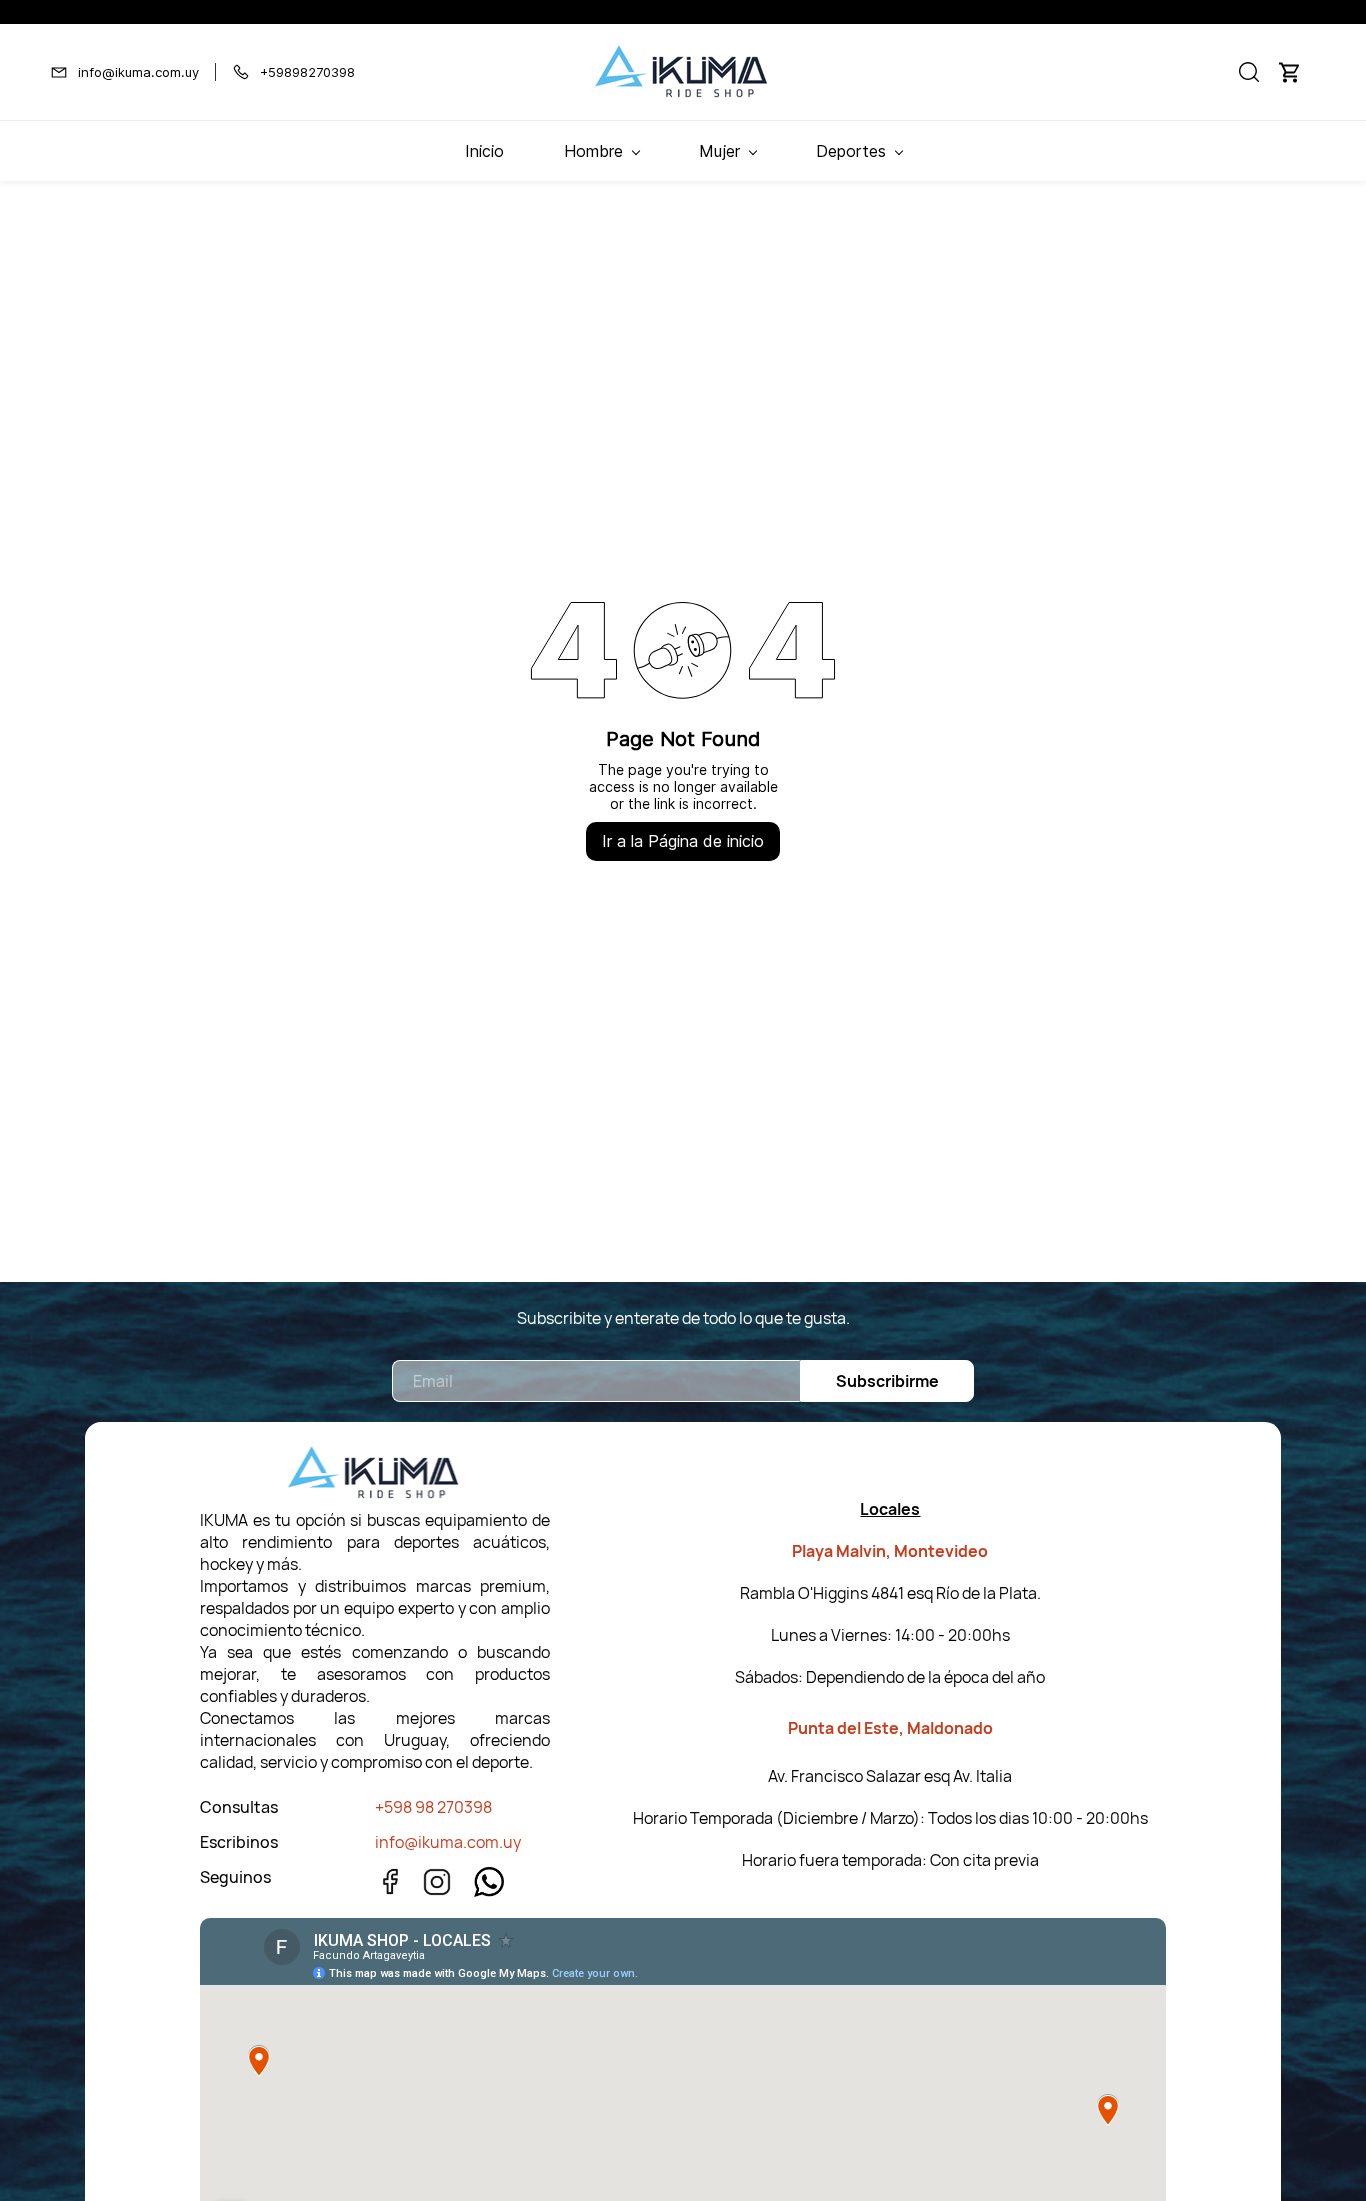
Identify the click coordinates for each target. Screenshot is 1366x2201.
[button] (1249, 72)
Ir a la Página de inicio (683, 841)
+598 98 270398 (433, 1807)
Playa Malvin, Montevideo (890, 1551)
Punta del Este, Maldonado (890, 1728)
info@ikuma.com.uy (448, 1842)
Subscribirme (887, 1381)
